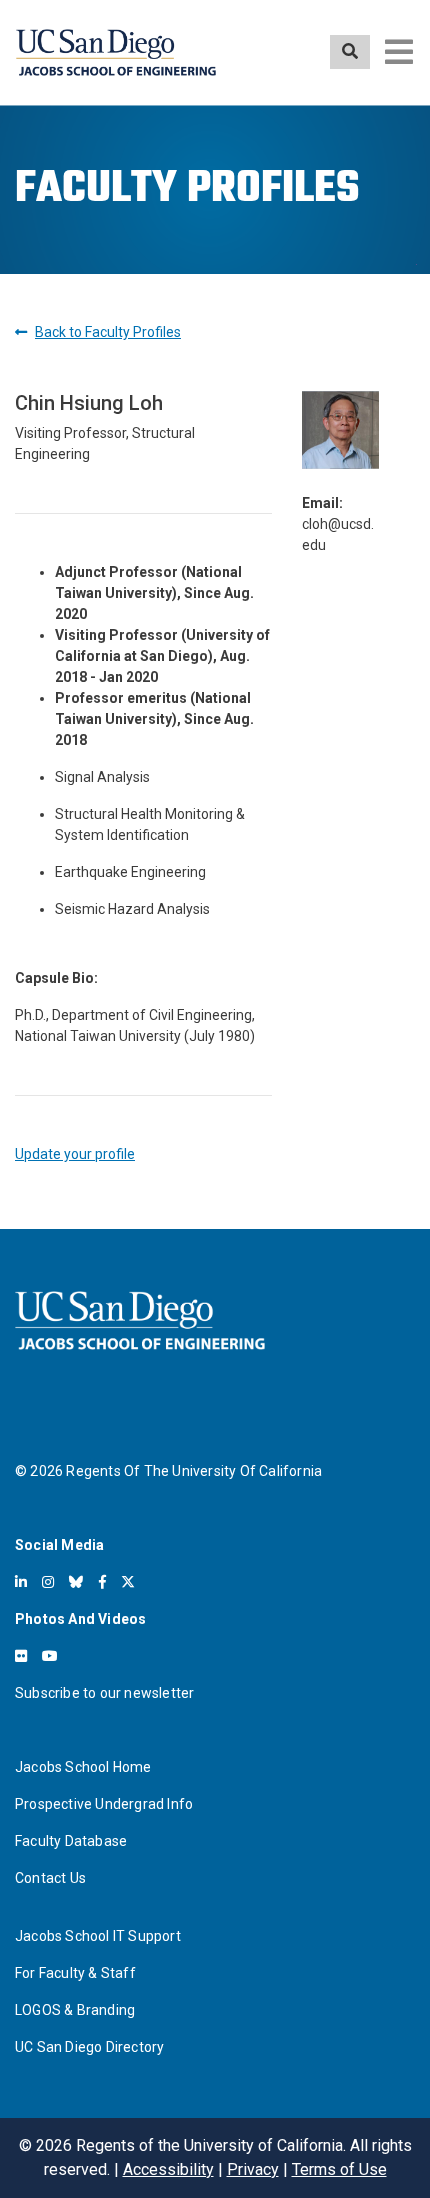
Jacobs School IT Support (98, 1936)
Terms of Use (339, 2169)
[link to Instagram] (48, 1582)
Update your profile (75, 1154)
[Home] (116, 52)
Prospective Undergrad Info (104, 1804)
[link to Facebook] (102, 1582)
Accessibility (168, 2169)
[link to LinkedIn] (21, 1582)
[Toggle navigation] (399, 52)
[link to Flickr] (21, 1656)
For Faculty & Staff (75, 1973)
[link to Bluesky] (76, 1582)
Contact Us (50, 1878)
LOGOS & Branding (75, 2010)
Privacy (253, 2169)
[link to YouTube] (50, 1656)
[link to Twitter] (128, 1582)
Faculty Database (71, 1841)
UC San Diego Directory (89, 2047)
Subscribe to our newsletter (104, 1693)
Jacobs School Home (83, 1767)
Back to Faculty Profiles (108, 332)
